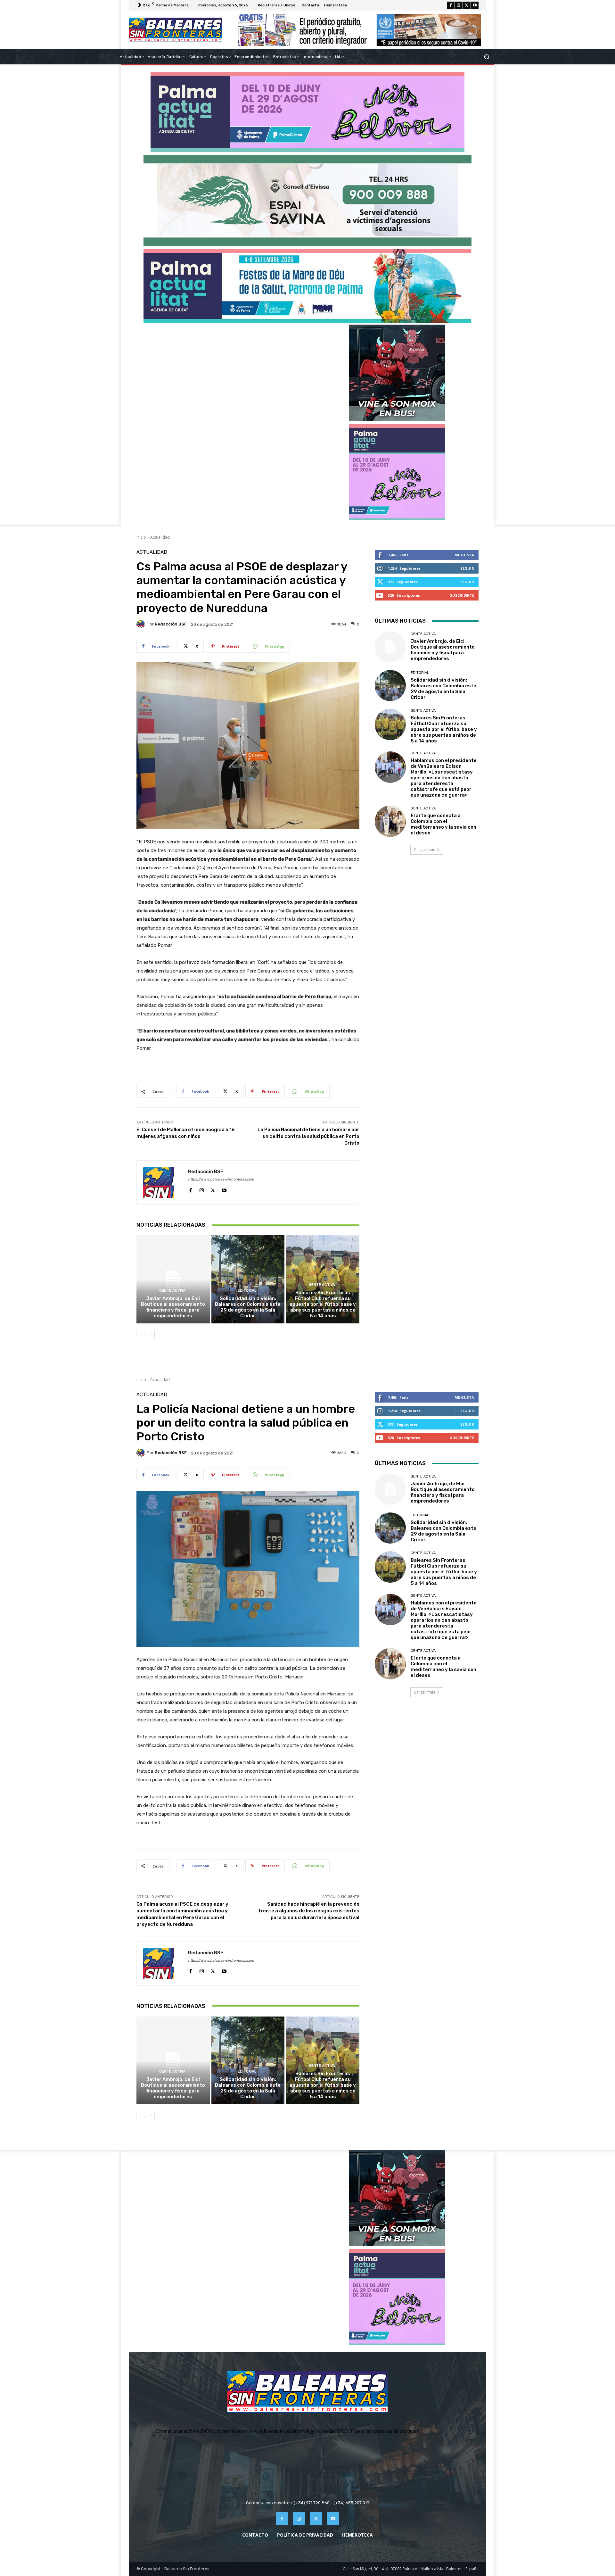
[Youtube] (475, 5)
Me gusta (464, 555)
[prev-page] (140, 1334)
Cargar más (424, 850)
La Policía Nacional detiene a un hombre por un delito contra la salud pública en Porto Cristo (308, 1136)
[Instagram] (459, 5)
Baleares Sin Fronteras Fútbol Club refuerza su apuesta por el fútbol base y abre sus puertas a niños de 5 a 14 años (323, 1304)
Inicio (141, 537)
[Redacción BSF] (142, 624)
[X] (467, 5)
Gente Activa (172, 1291)
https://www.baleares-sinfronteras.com (221, 1179)
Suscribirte (462, 595)
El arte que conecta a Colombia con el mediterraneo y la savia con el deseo (443, 824)
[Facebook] (451, 5)
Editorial (247, 1291)
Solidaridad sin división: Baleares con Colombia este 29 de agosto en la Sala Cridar (248, 1307)
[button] (486, 57)
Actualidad (160, 537)
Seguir (467, 568)
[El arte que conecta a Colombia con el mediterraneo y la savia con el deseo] (390, 821)
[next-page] (151, 1334)
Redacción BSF (171, 624)
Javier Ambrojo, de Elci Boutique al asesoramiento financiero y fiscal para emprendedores (173, 1307)
